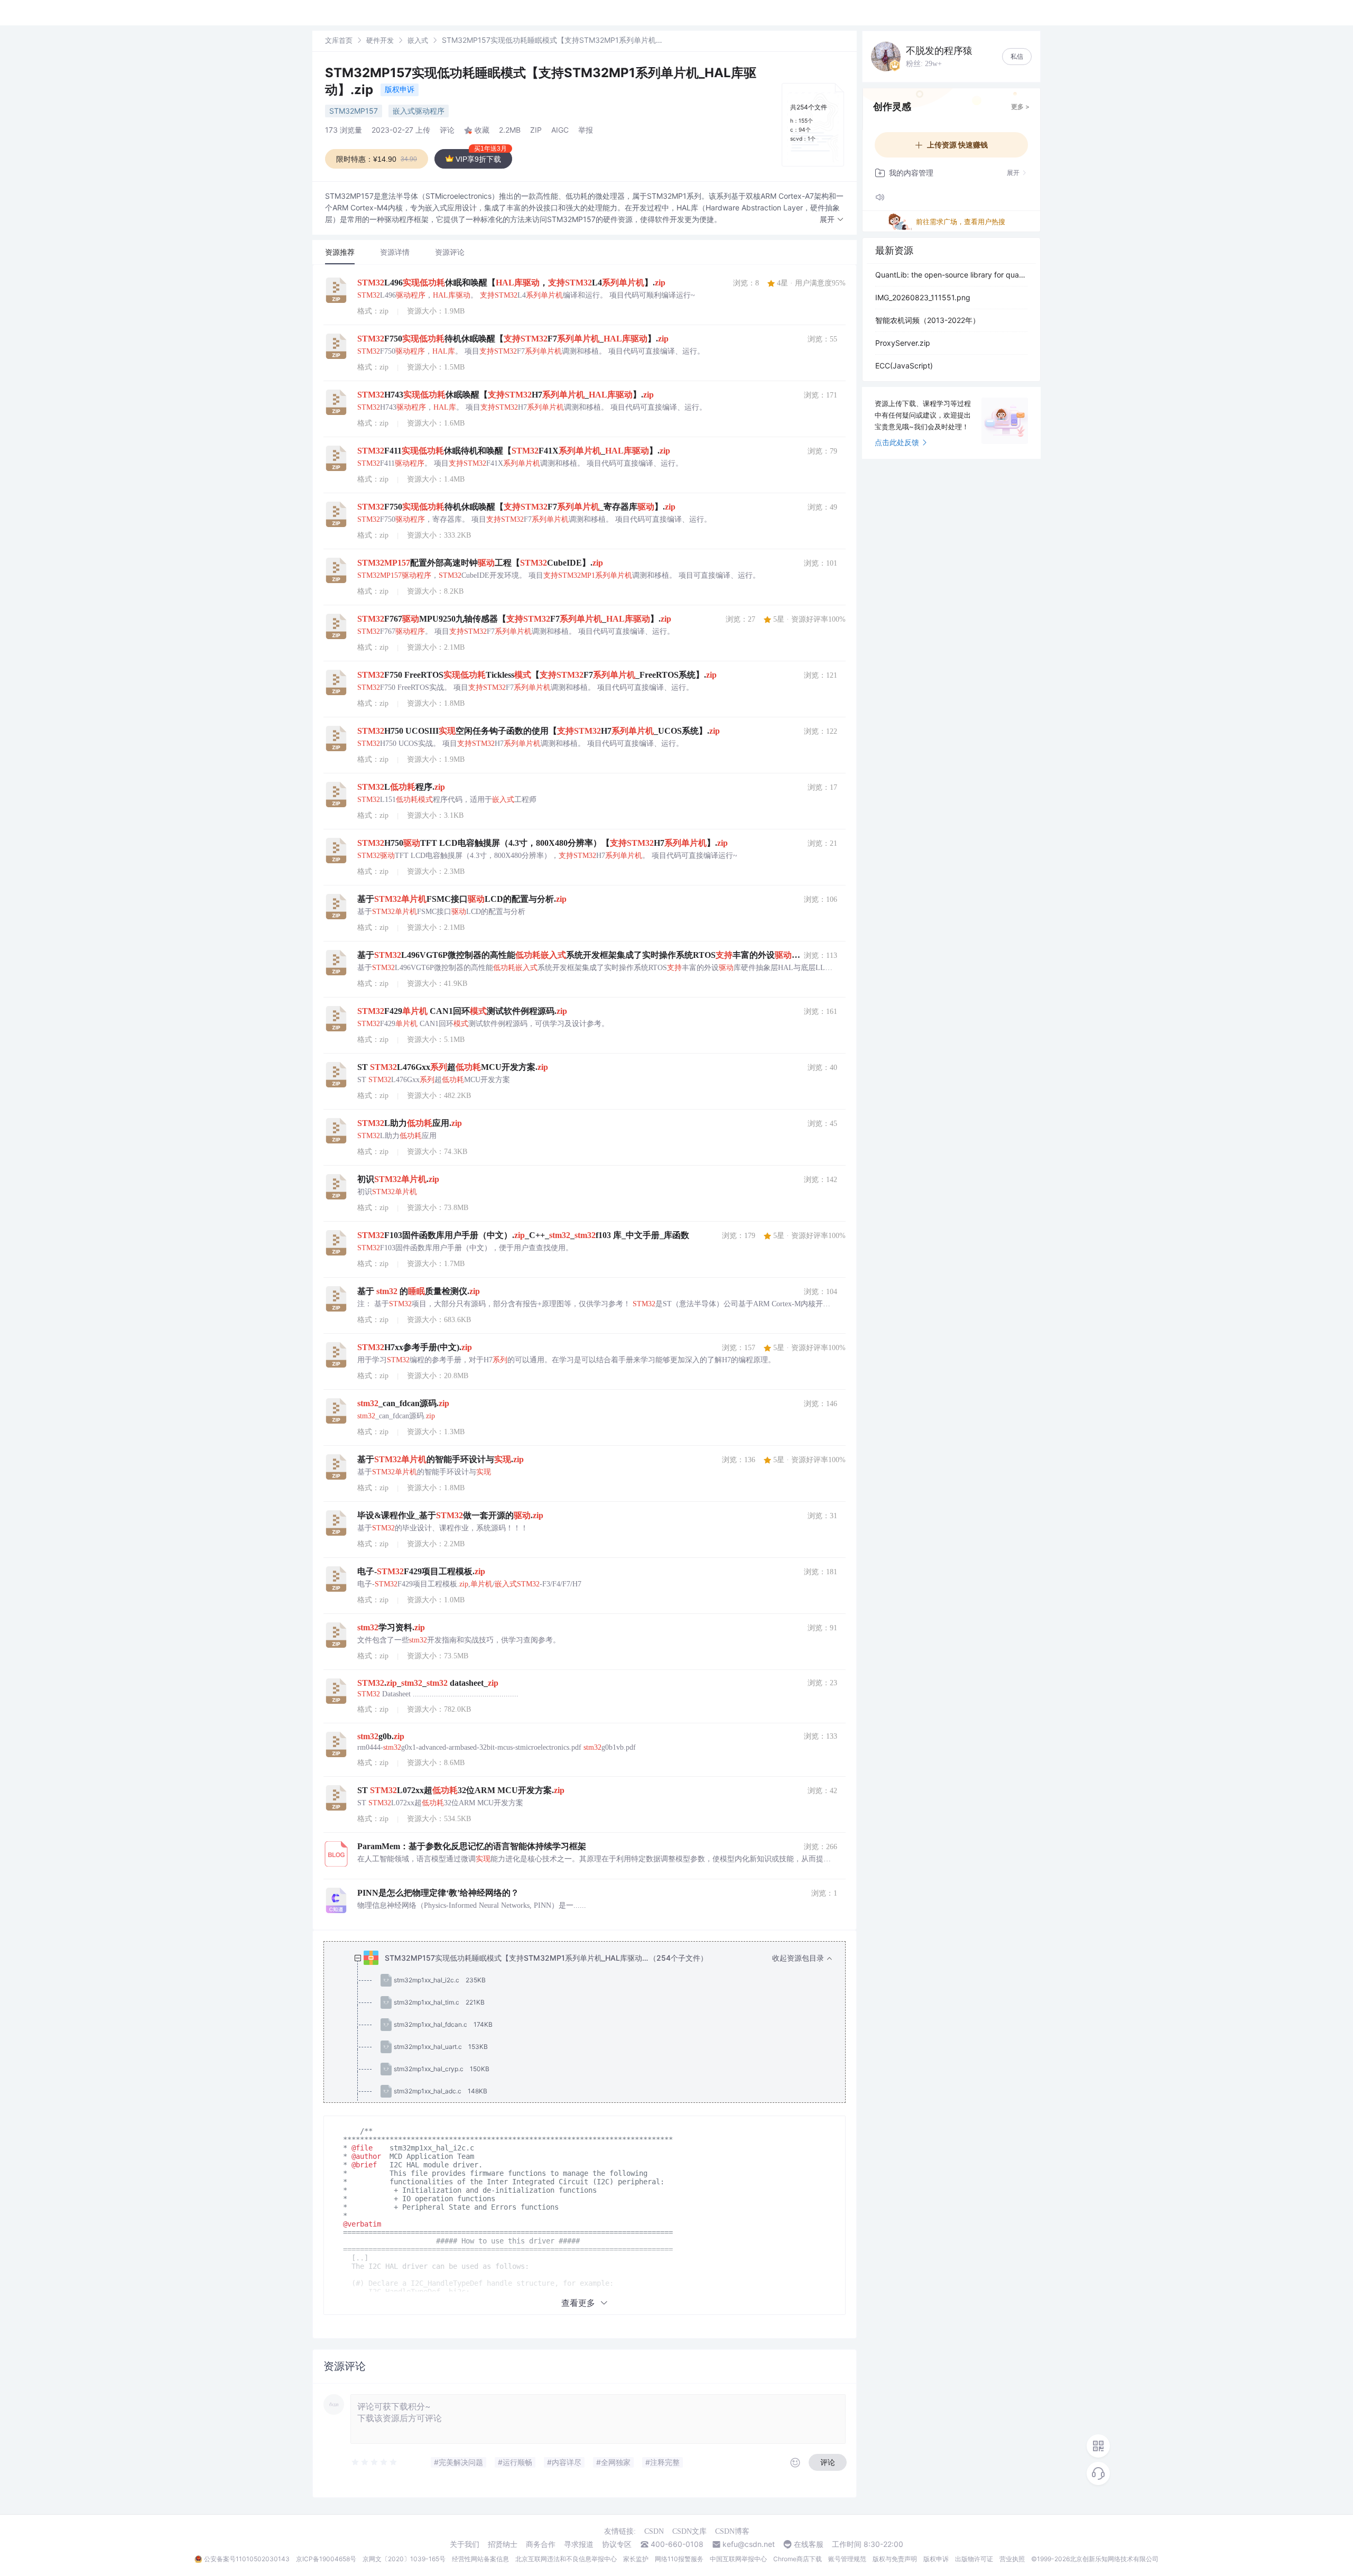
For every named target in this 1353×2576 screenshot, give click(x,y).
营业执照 (1012, 2559)
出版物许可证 (974, 2559)
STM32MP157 (354, 111)
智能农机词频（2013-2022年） (928, 320)
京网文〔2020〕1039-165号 (404, 2559)
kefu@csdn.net (749, 2544)
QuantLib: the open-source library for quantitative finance (951, 275)
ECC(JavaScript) (904, 366)
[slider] (375, 2462)
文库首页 (339, 40)
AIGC (560, 130)
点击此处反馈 (897, 442)
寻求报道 (579, 2544)
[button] (832, 220)
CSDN (654, 2531)
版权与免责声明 (895, 2559)
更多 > (1020, 107)
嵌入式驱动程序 (419, 111)
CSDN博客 (732, 2531)
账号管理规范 (847, 2559)
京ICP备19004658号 (326, 2559)
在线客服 (809, 2544)
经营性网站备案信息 (480, 2559)
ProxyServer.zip (903, 343)
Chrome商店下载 (798, 2559)
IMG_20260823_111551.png (923, 297)
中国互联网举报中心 (738, 2559)
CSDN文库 (689, 2531)
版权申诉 (400, 89)
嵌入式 (418, 40)
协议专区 (617, 2544)
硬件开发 (380, 40)
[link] (339, 40)
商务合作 (541, 2544)
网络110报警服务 (679, 2559)
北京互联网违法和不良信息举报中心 (566, 2559)
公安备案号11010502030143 (247, 2559)
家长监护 (636, 2559)
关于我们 (465, 2544)
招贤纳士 (503, 2544)
